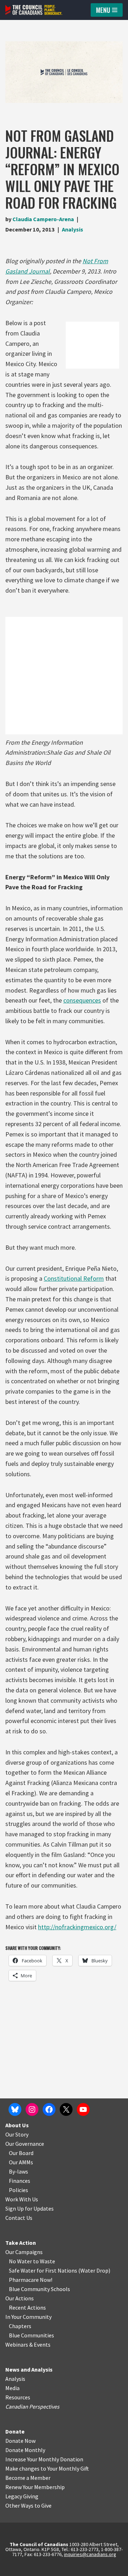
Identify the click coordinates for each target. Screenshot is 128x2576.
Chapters (20, 2326)
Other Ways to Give (28, 2505)
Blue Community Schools (39, 2289)
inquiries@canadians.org (90, 2554)
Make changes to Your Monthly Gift (47, 2468)
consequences (82, 1000)
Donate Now (20, 2441)
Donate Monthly (25, 2450)
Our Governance (25, 2144)
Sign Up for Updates (30, 2208)
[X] (66, 2109)
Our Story (17, 2134)
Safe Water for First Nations (43, 2270)
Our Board (21, 2153)
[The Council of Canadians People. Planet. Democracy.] (34, 10)
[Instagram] (32, 2109)
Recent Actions (27, 2307)
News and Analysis (29, 2369)
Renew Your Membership (35, 2487)
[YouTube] (83, 2109)
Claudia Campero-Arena (43, 219)
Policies (18, 2190)
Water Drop (94, 2270)
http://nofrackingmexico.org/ (77, 1927)
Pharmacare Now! (31, 2280)
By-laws (18, 2171)
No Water (21, 2261)
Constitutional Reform (74, 1278)
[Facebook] (49, 2109)
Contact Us (19, 2218)
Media (12, 2388)
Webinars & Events (28, 2345)
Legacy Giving (22, 2496)
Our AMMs (21, 2162)
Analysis (73, 229)
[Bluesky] (15, 2109)
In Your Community (28, 2317)
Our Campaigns (24, 2252)
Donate (15, 2431)
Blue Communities (31, 2335)
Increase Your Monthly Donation (44, 2459)
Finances (20, 2181)
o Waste (45, 2261)
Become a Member (28, 2478)
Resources (18, 2397)
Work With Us (22, 2199)
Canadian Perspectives (32, 2406)
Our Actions (20, 2298)
